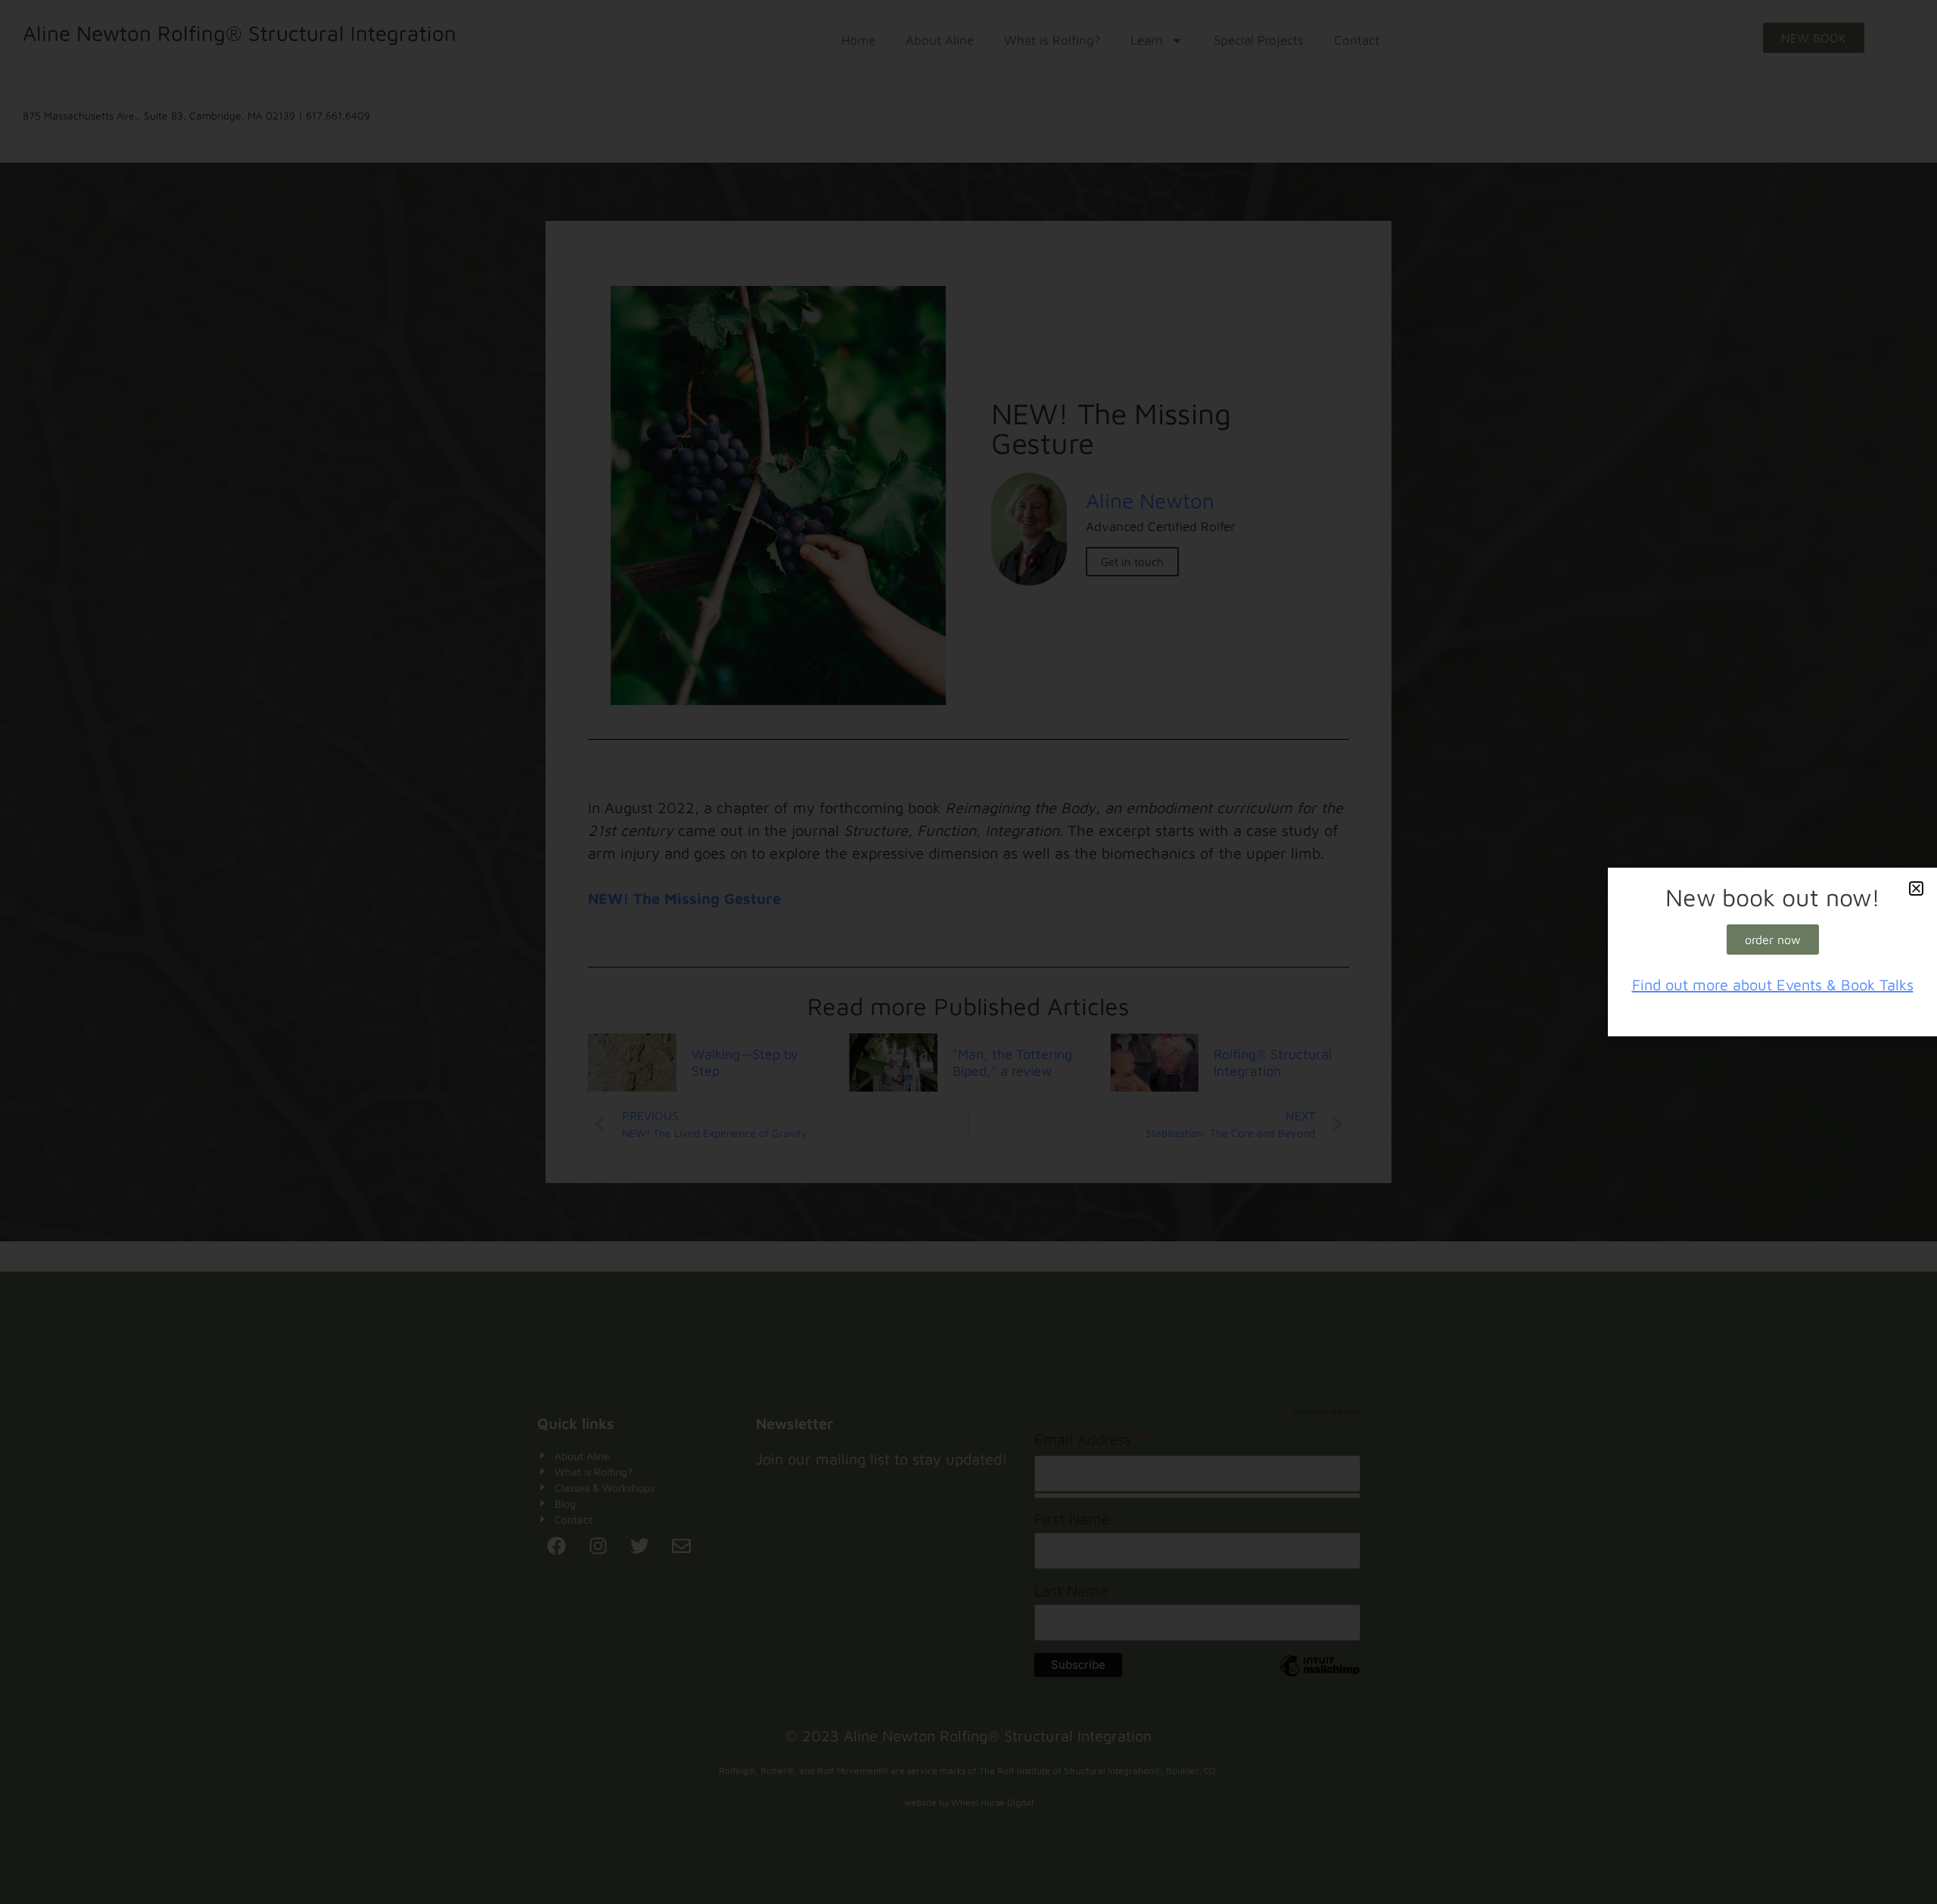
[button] (1916, 888)
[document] (968, 952)
